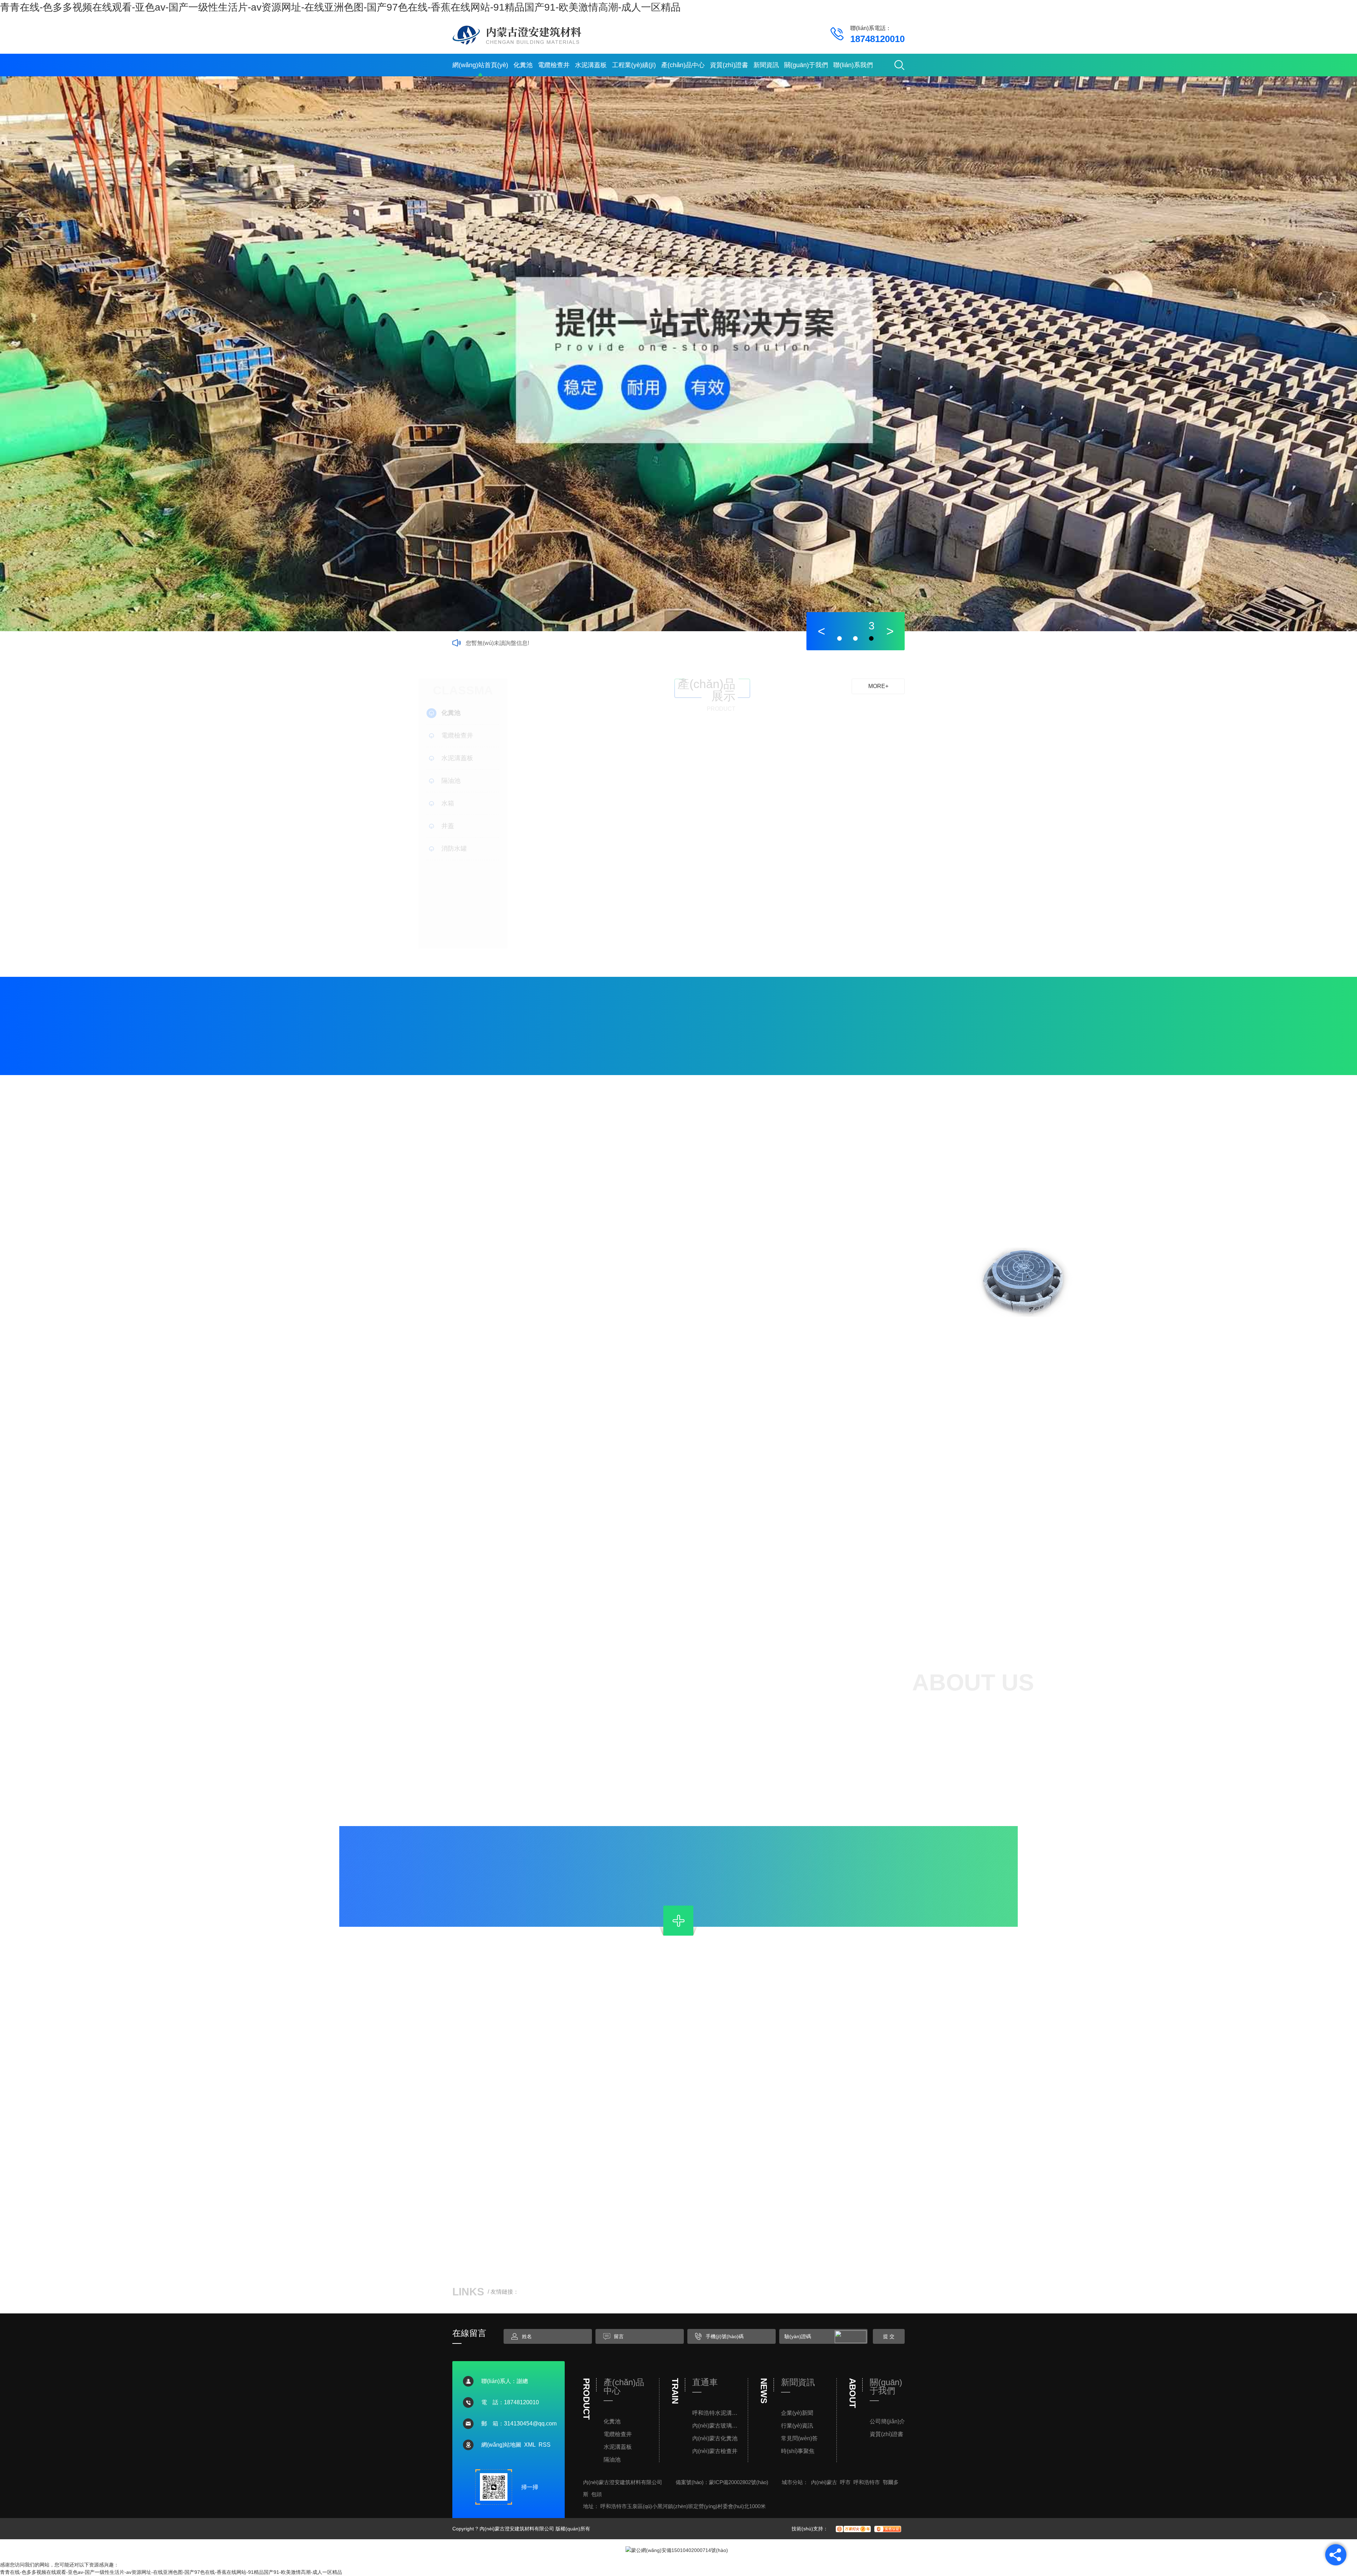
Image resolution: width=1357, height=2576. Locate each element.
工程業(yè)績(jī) (634, 65)
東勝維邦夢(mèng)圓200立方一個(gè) (1032, 1587)
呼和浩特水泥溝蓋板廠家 (717, 2413)
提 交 (889, 2336)
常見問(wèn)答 (799, 2438)
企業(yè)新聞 (797, 2413)
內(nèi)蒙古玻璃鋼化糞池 (717, 2426)
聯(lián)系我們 (853, 65)
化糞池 (523, 65)
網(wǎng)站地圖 (501, 2445)
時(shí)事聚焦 (798, 2451)
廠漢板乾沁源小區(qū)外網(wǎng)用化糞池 (577, 1441)
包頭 (597, 2494)
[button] (821, 631)
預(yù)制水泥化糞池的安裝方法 (468, 2076)
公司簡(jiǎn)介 (887, 2421)
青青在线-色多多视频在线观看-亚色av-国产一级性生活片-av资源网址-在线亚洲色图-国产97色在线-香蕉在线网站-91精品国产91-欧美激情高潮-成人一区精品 (340, 7)
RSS (545, 2445)
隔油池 (612, 2460)
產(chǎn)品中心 (683, 65)
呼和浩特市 (867, 2482)
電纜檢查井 (554, 65)
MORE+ (878, 686)
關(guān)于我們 (806, 65)
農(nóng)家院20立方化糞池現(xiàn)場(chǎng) (905, 1587)
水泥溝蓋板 (591, 65)
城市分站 (792, 2482)
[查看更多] (678, 1921)
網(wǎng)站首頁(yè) (480, 65)
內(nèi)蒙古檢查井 (715, 2451)
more (955, 1587)
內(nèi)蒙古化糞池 (715, 2438)
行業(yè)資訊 (797, 2426)
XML (530, 2445)
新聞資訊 (766, 65)
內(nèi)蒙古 (824, 2482)
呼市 (845, 2482)
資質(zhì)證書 (729, 65)
